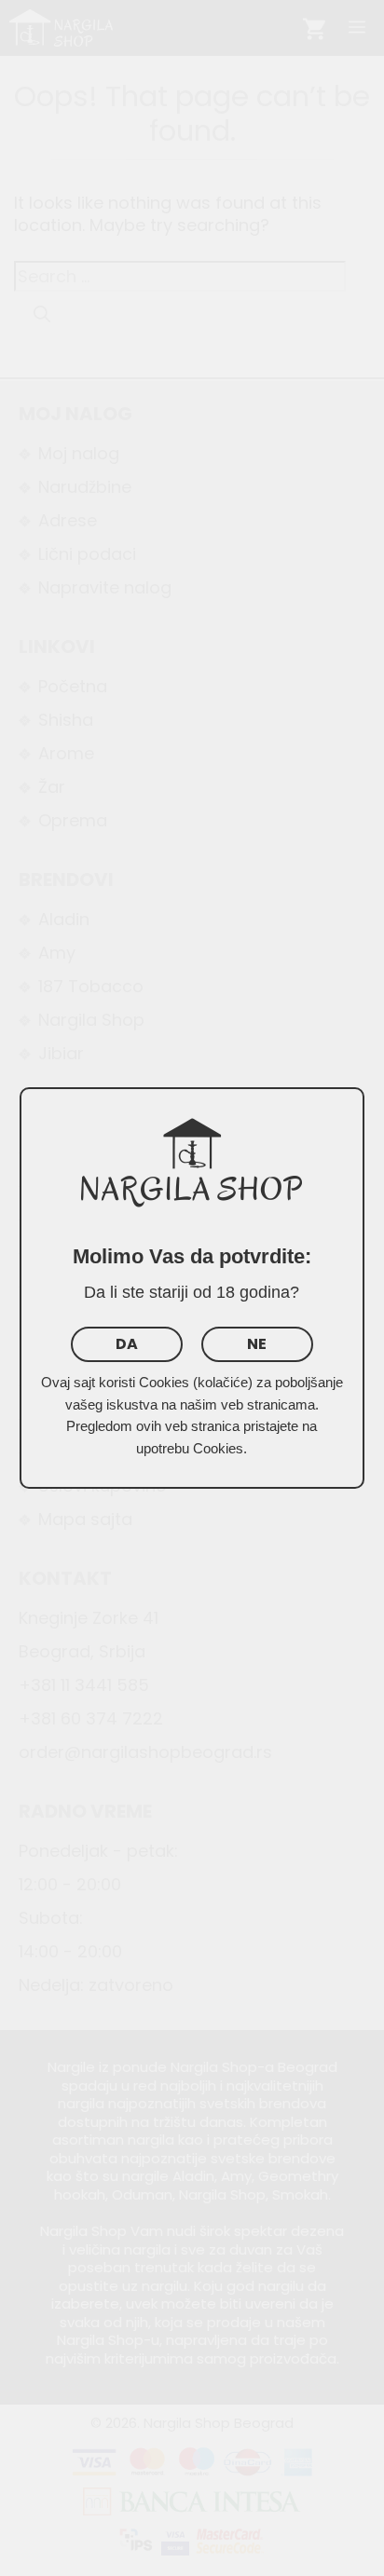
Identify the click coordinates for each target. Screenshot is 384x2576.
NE (257, 1344)
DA (127, 1344)
